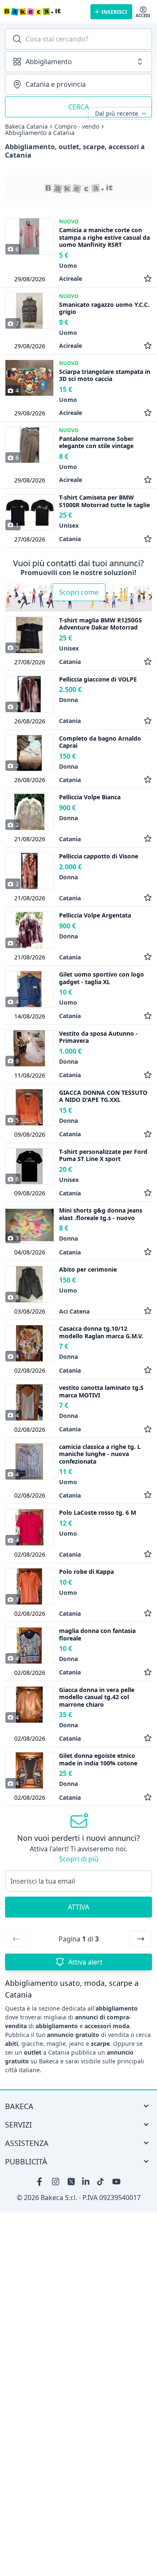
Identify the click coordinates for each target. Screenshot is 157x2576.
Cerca (78, 107)
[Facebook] (41, 2182)
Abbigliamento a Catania (40, 133)
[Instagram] (56, 2182)
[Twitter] (71, 2182)
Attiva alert (85, 1962)
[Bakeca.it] (44, 12)
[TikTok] (101, 2182)
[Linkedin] (86, 2182)
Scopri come (79, 592)
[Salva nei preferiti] (148, 279)
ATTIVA (78, 1907)
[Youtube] (116, 2182)
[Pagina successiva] (141, 1939)
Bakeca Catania (26, 127)
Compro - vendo (77, 127)
